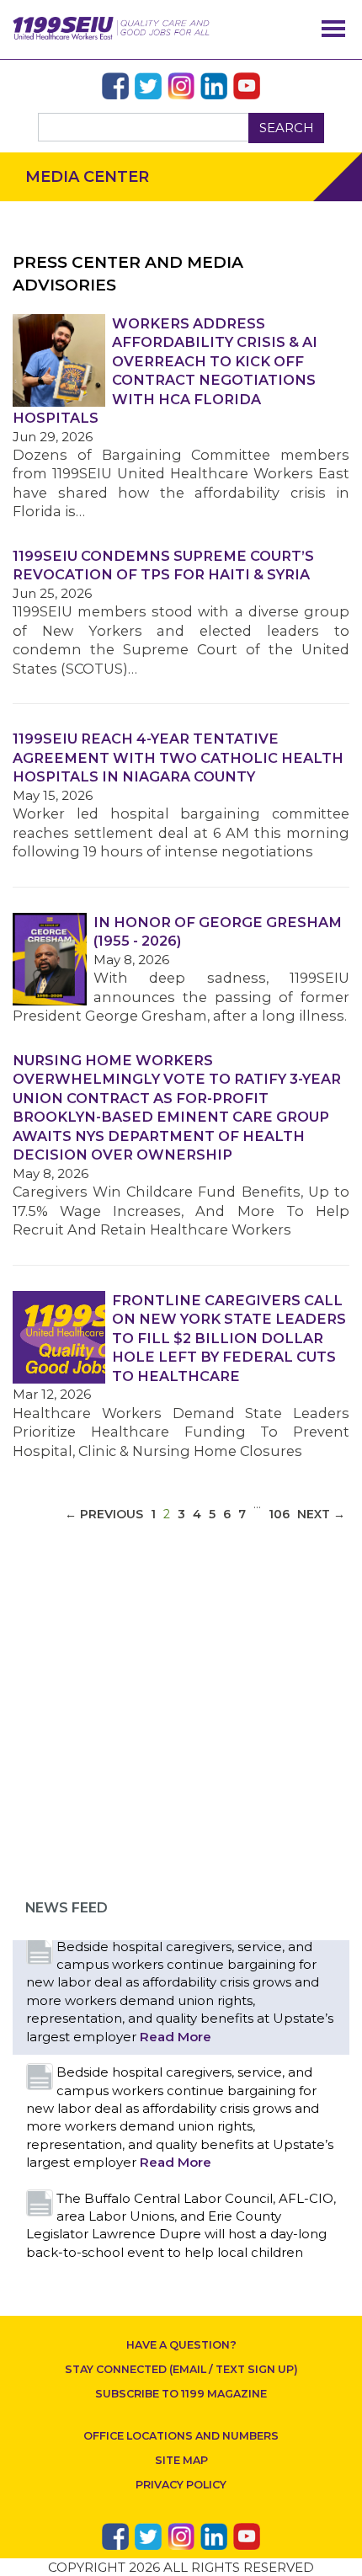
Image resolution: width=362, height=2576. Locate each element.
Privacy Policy (181, 2485)
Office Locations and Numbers (181, 2436)
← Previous (104, 1514)
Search (287, 128)
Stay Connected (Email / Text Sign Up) (181, 2369)
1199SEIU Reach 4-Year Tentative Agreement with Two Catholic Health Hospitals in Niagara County (178, 757)
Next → (321, 1514)
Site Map (181, 2460)
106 (279, 1514)
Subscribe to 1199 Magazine (181, 2394)
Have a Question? (181, 2345)
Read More (176, 2037)
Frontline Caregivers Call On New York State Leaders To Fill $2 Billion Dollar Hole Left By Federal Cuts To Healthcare (229, 1338)
